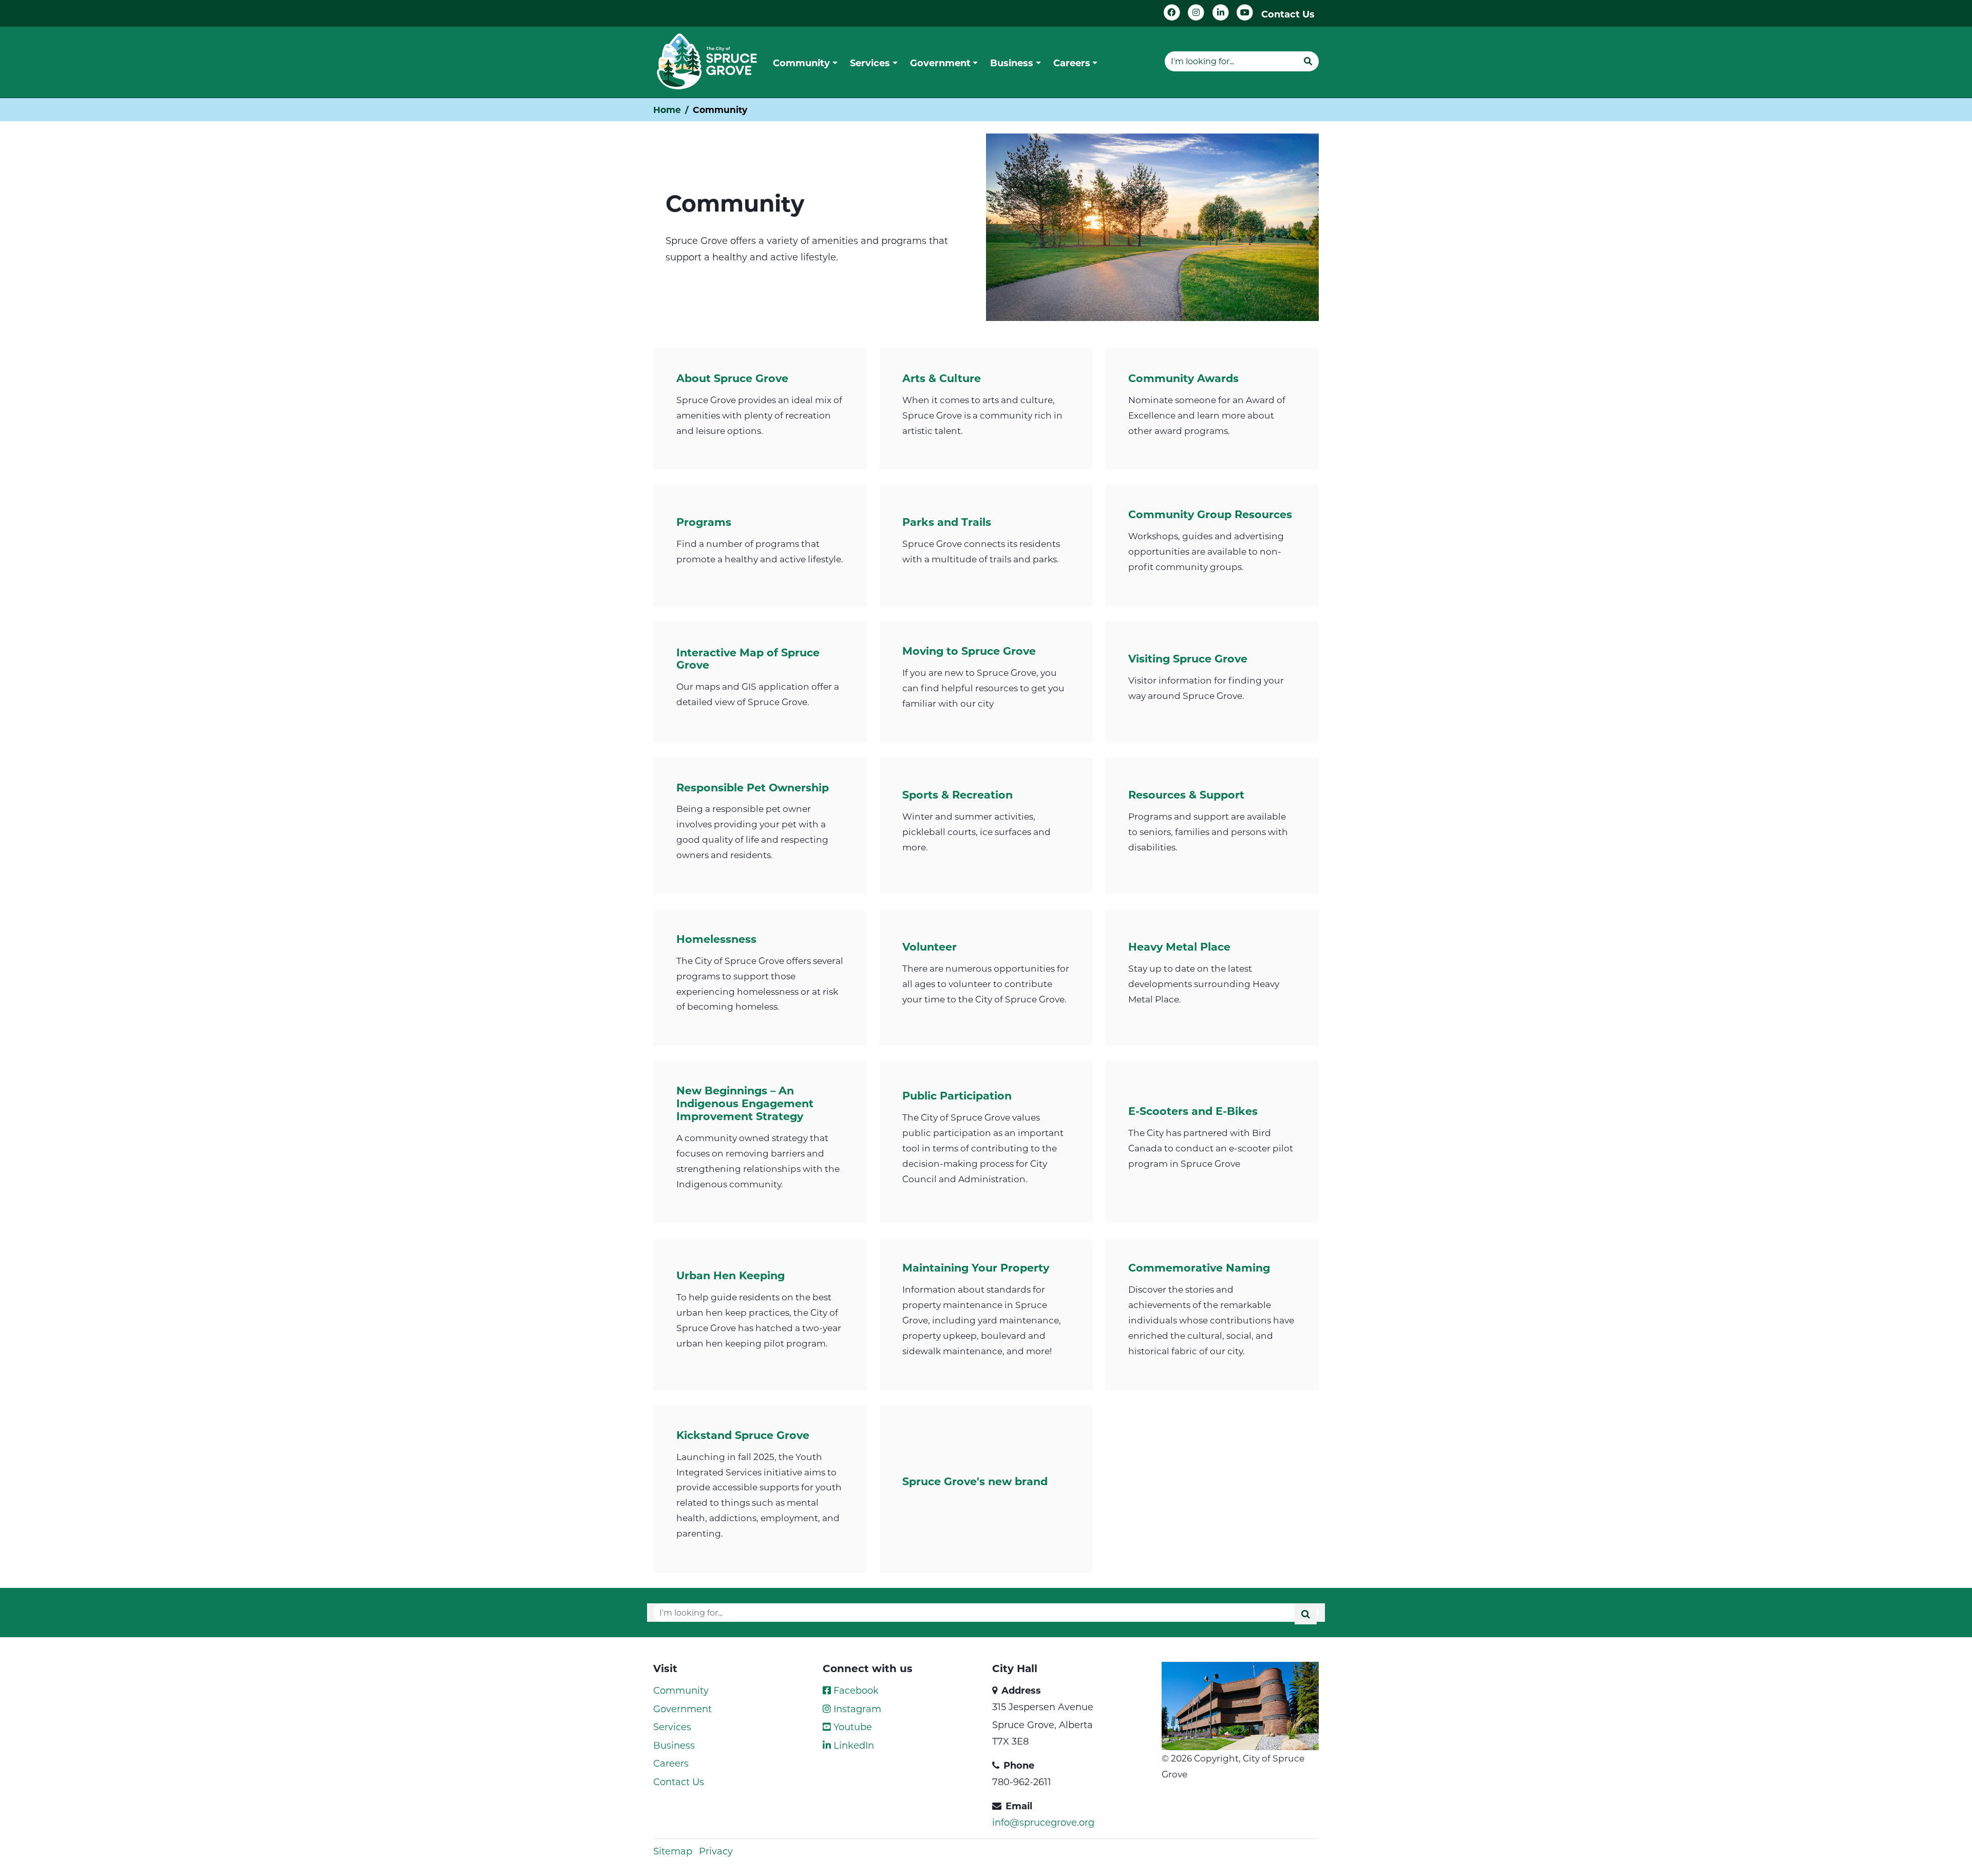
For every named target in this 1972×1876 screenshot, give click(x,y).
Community (681, 1690)
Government (682, 1709)
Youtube (851, 1727)
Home (667, 110)
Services (672, 1727)
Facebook (855, 1690)
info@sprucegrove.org (1043, 1822)
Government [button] (940, 63)
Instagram (856, 1709)
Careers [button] (1072, 63)
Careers (671, 1763)
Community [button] (801, 63)
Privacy (716, 1851)
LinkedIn (852, 1745)
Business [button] (1012, 63)
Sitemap (673, 1851)
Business (674, 1745)
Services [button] (870, 63)
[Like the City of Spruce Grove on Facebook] (1172, 13)
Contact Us (1288, 14)
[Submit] (1308, 61)
